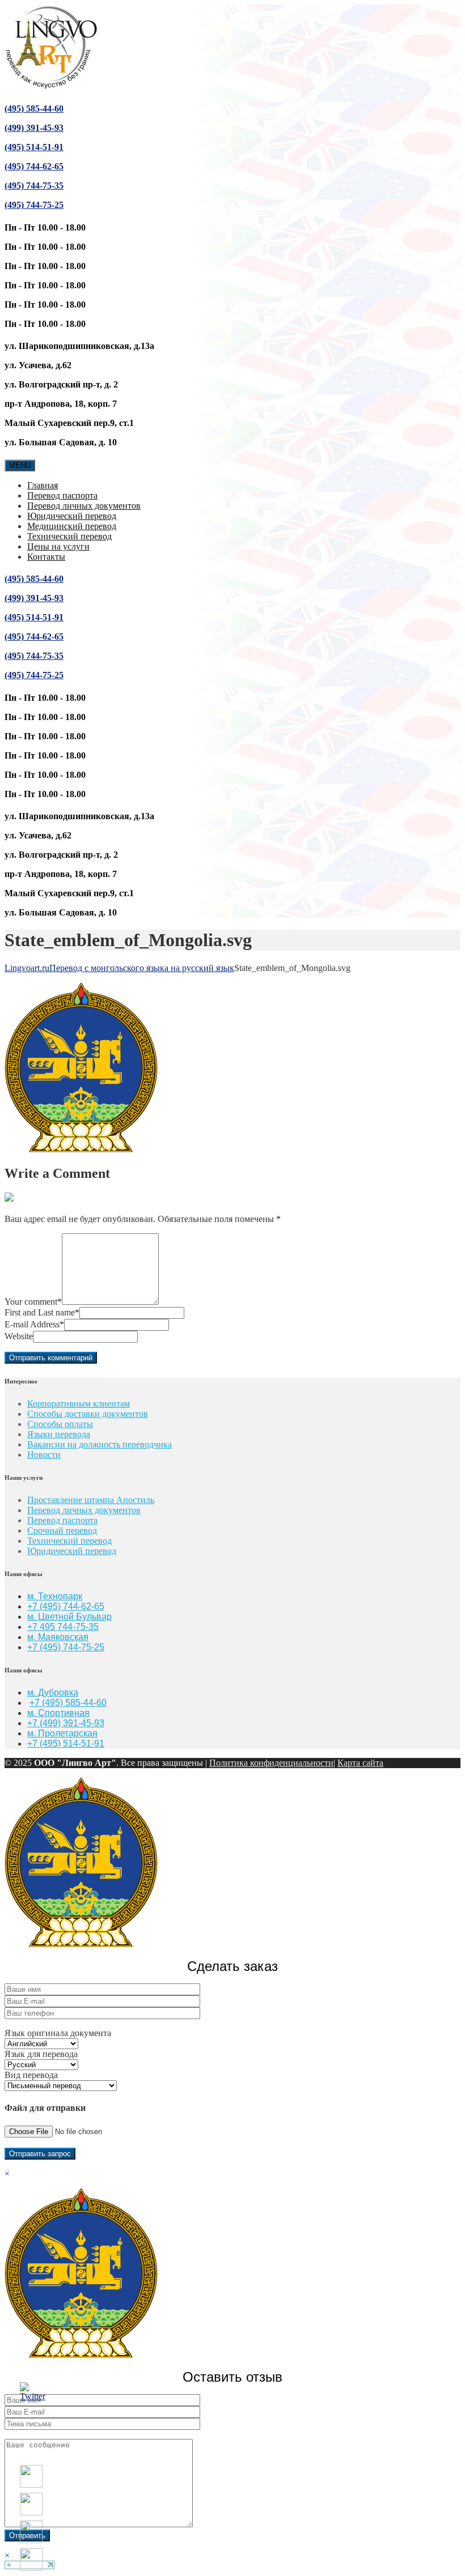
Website (19, 1336)
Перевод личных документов (84, 506)
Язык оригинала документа (58, 2033)
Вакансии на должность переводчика (100, 1444)
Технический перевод (69, 536)
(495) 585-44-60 (34, 108)
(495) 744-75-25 (34, 205)
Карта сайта (360, 1763)
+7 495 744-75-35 (63, 1627)
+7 (33, 1647)
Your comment (33, 1302)
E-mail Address (34, 1324)
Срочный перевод (62, 1530)
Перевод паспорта (62, 495)
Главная (43, 485)
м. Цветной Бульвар (69, 1617)
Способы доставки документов (88, 1414)
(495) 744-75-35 (34, 186)
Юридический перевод (72, 516)
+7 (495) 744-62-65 (66, 1606)
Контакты (46, 557)
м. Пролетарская (62, 1733)
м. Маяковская (58, 1637)
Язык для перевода (41, 2054)
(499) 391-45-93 (34, 128)
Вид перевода (31, 2075)
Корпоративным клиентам (79, 1404)
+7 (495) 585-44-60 (68, 1703)
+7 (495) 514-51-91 (66, 1743)
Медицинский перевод (72, 526)
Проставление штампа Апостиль (91, 1500)
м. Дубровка (53, 1693)
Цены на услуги (58, 546)
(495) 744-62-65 (34, 166)
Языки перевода (59, 1434)
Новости (44, 1455)
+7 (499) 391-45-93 (66, 1723)
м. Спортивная (58, 1713)
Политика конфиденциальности (271, 1763)
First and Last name (42, 1312)
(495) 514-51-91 (34, 147)
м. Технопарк (55, 1596)
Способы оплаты (60, 1424)
